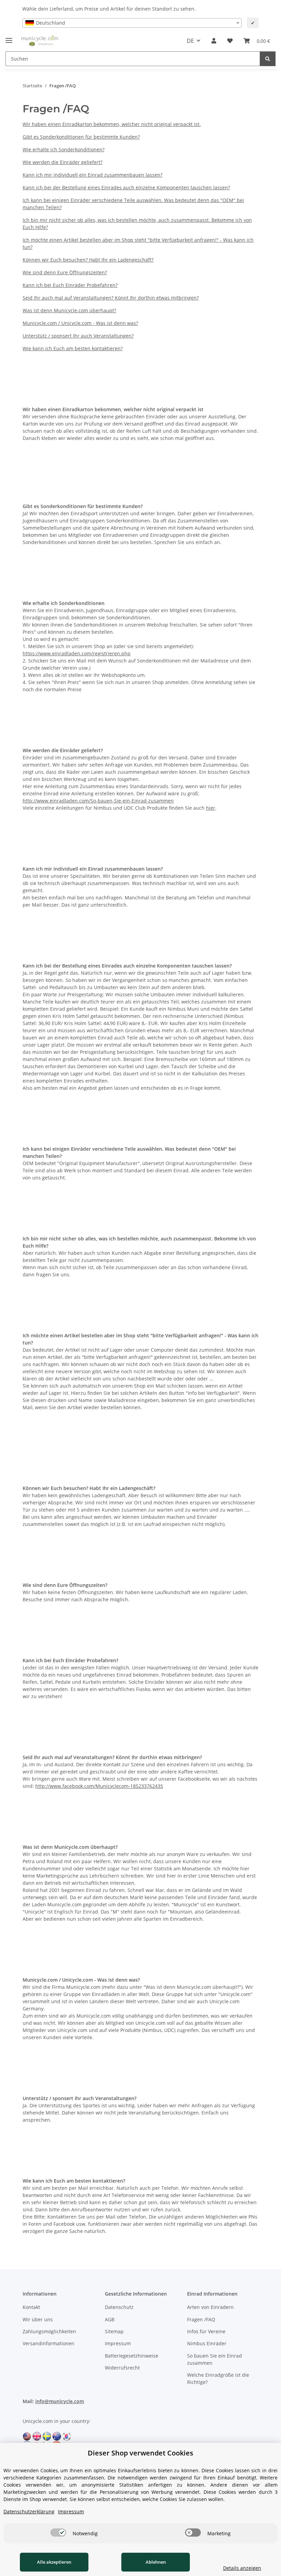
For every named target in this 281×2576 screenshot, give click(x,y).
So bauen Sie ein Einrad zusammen (215, 2359)
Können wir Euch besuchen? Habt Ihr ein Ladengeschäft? (88, 260)
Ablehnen (156, 2562)
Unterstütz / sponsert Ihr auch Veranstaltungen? (78, 336)
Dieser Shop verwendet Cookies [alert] (140, 2453)
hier (211, 808)
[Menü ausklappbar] (9, 37)
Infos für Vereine (206, 2331)
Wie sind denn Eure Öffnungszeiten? (65, 272)
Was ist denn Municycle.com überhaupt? (69, 310)
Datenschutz (119, 2307)
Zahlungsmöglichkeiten (49, 2331)
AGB (110, 2319)
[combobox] (132, 23)
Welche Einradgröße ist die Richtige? (218, 2378)
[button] (214, 41)
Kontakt (31, 2307)
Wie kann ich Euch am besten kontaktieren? (73, 348)
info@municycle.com (60, 2401)
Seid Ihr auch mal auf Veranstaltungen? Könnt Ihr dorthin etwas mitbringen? (111, 298)
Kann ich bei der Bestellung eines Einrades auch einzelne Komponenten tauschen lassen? (126, 187)
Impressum (118, 2343)
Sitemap (114, 2331)
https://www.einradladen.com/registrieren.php (77, 653)
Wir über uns (38, 2319)
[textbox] (132, 23)
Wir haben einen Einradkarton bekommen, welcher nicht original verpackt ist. (112, 124)
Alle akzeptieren (54, 2562)
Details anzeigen (242, 2568)
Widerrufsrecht (122, 2368)
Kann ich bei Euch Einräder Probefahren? (70, 285)
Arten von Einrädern (210, 2307)
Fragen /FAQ (201, 2319)
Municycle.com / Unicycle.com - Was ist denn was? (80, 323)
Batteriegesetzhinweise (132, 2356)
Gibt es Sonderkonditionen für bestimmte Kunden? (81, 137)
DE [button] (190, 41)
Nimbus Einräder (207, 2343)
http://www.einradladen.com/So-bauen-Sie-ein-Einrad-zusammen (98, 801)
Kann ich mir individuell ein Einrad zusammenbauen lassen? (93, 175)
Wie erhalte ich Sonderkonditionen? (64, 149)
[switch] (58, 2533)
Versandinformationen (48, 2343)
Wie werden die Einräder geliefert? (63, 162)
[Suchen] (268, 59)
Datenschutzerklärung (29, 2511)
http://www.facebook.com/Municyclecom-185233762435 (99, 1786)
